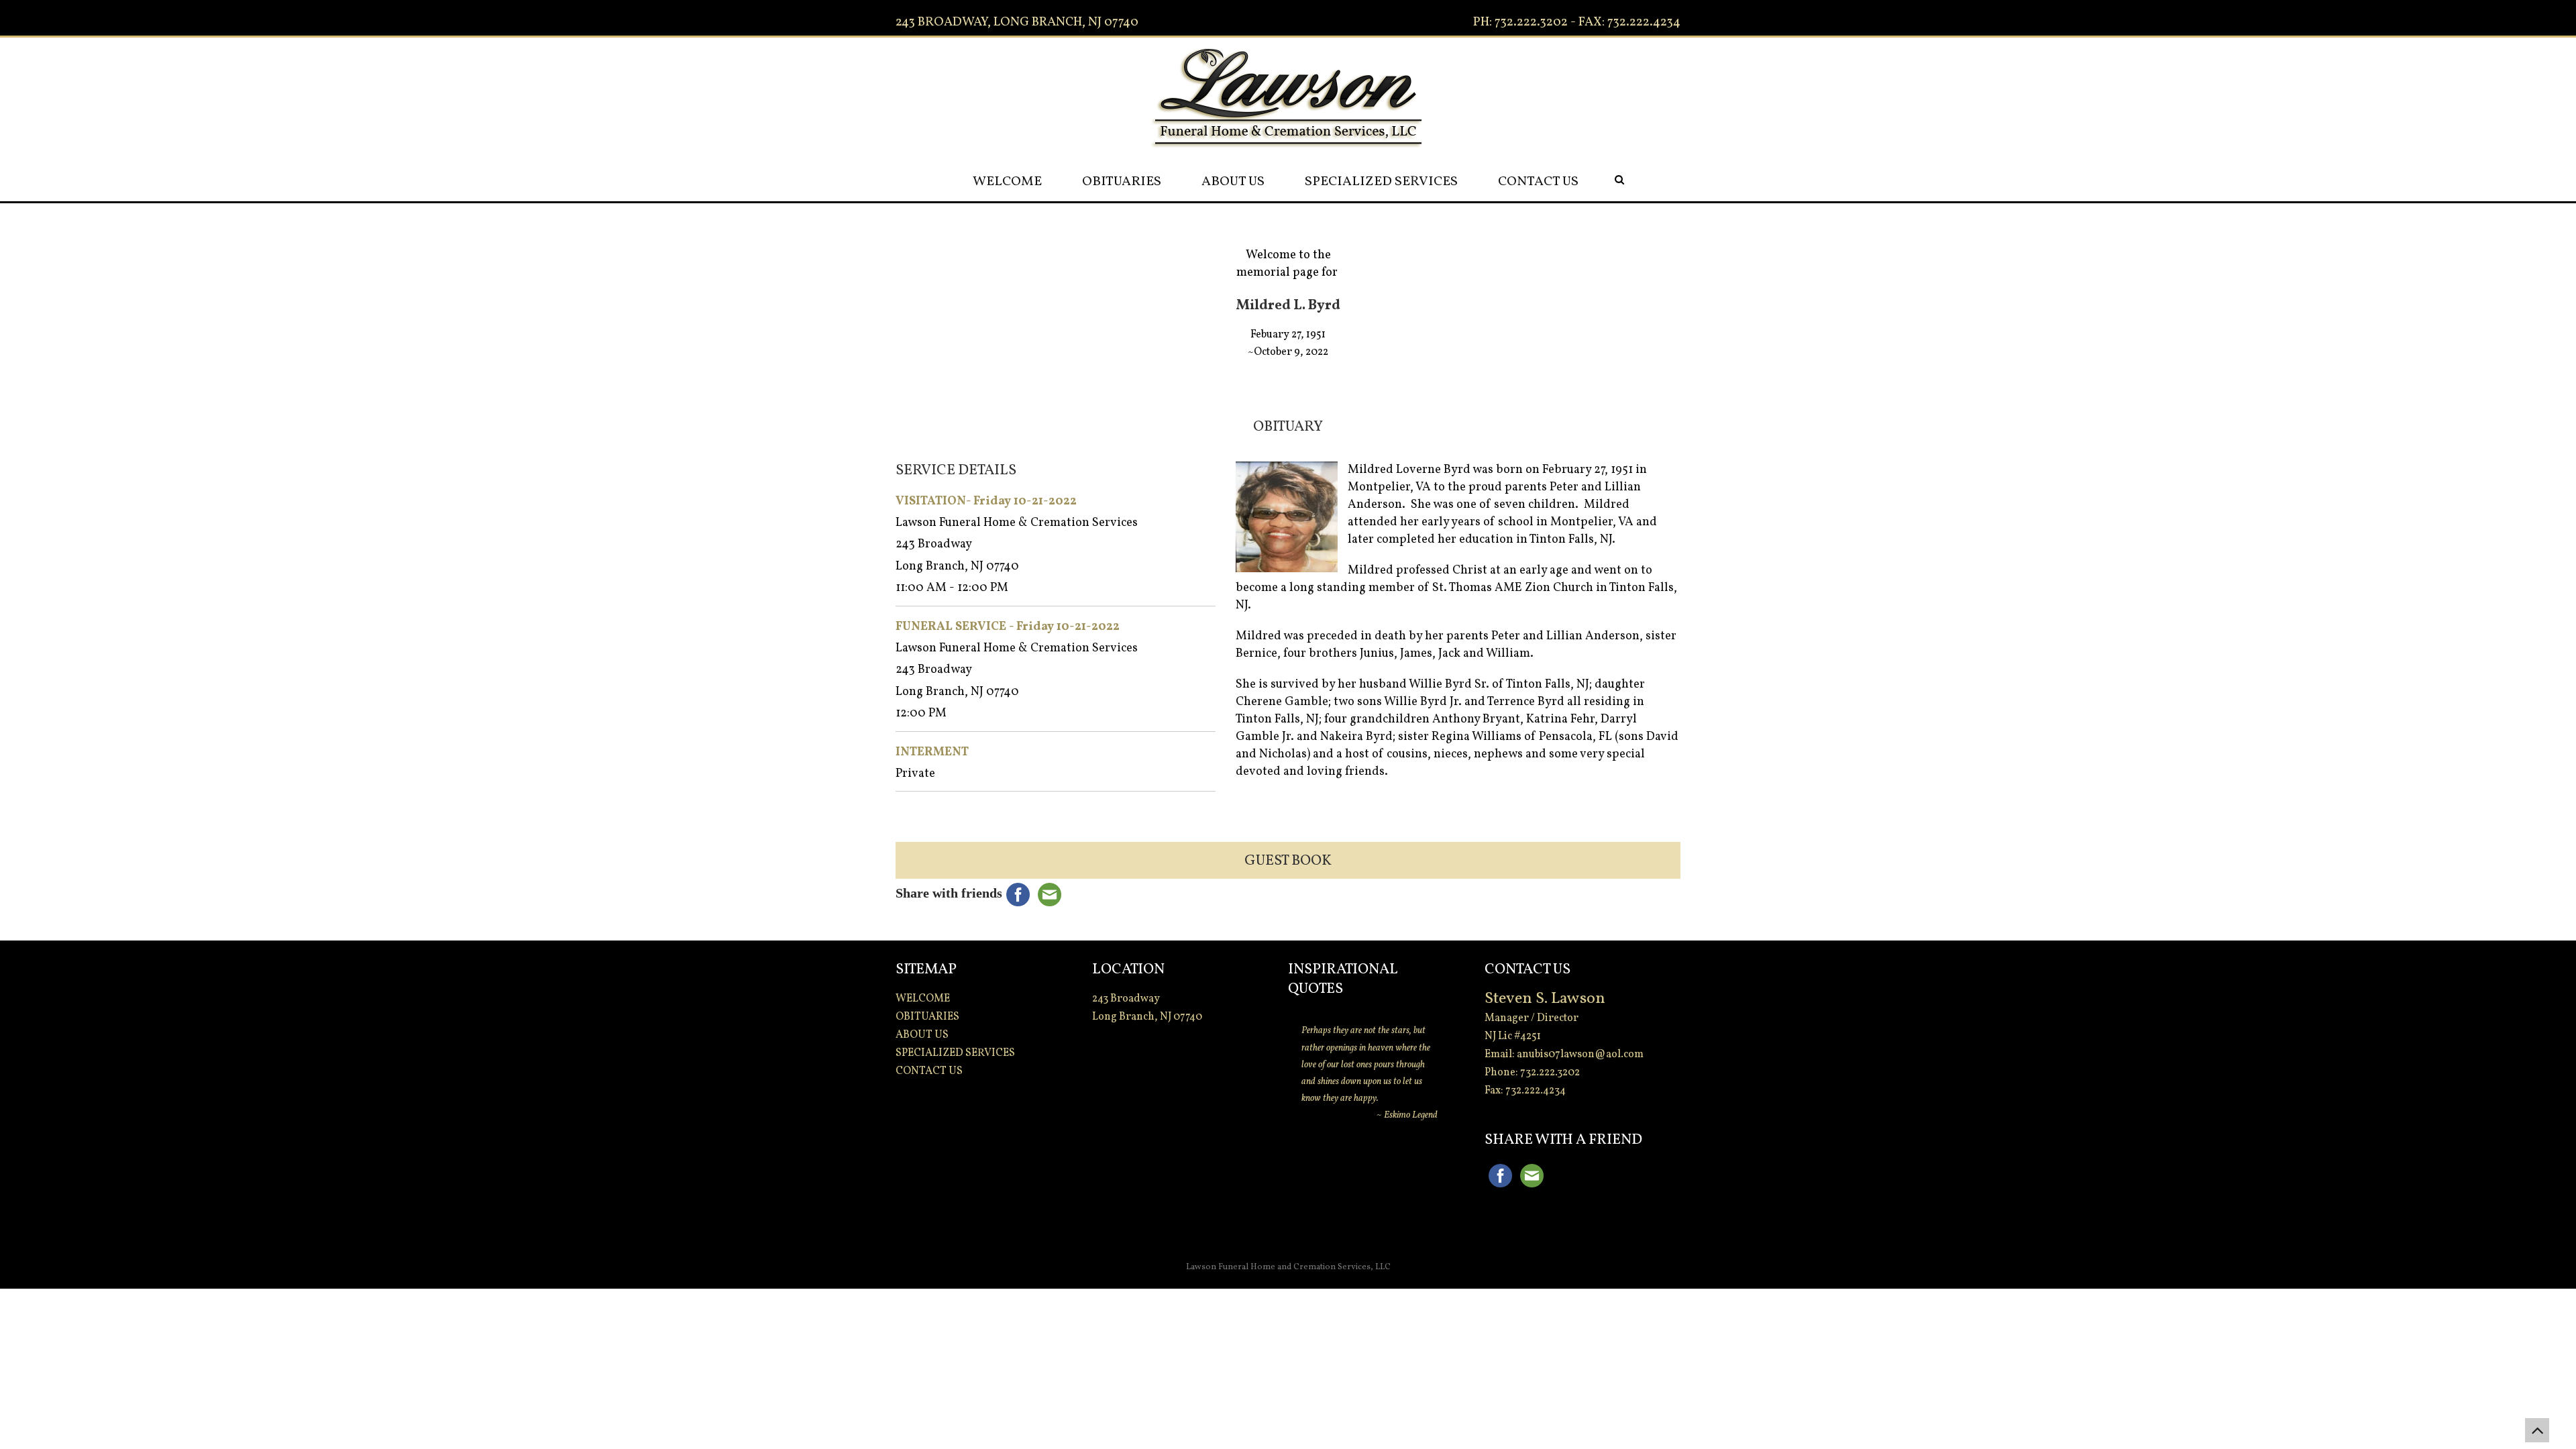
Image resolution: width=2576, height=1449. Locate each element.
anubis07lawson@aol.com (1580, 1055)
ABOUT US (1233, 182)
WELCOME (1007, 182)
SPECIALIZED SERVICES (1381, 182)
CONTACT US (1538, 182)
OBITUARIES (1122, 182)
